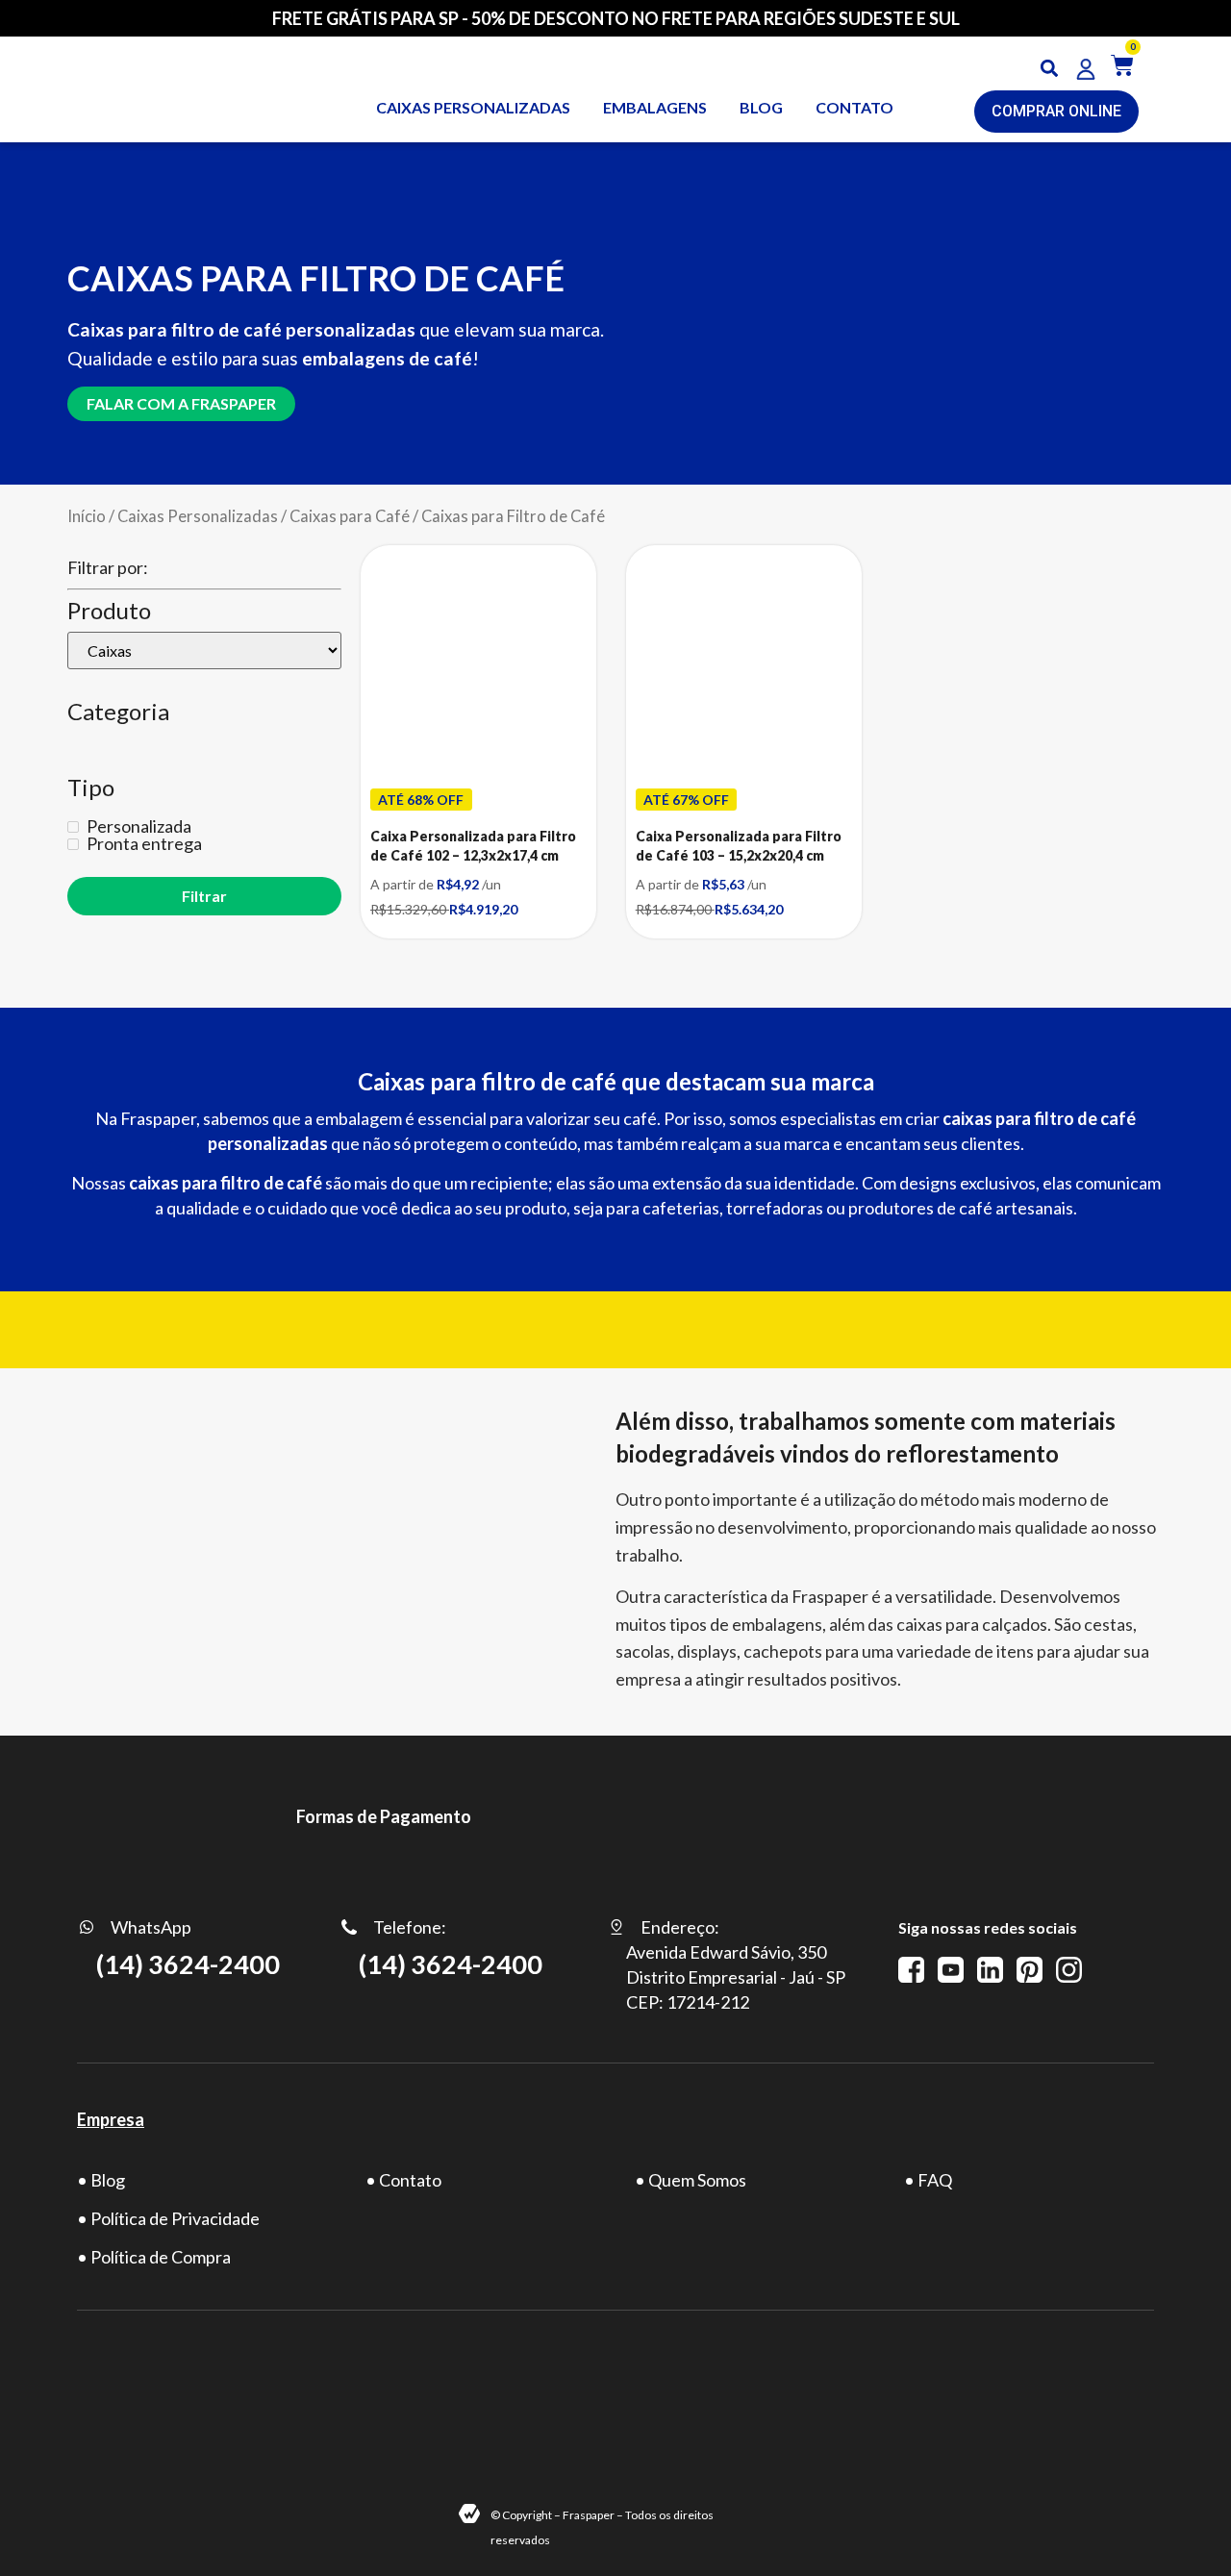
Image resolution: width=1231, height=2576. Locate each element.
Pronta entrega (143, 843)
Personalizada (138, 826)
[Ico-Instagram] (1069, 1970)
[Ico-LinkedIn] (990, 1970)
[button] (1050, 69)
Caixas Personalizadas (198, 516)
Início (87, 516)
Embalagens (655, 107)
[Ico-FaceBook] (911, 1970)
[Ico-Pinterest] (1030, 1970)
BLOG (761, 107)
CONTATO (854, 107)
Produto (109, 611)
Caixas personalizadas (473, 107)
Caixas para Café (350, 516)
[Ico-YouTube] (951, 1970)
